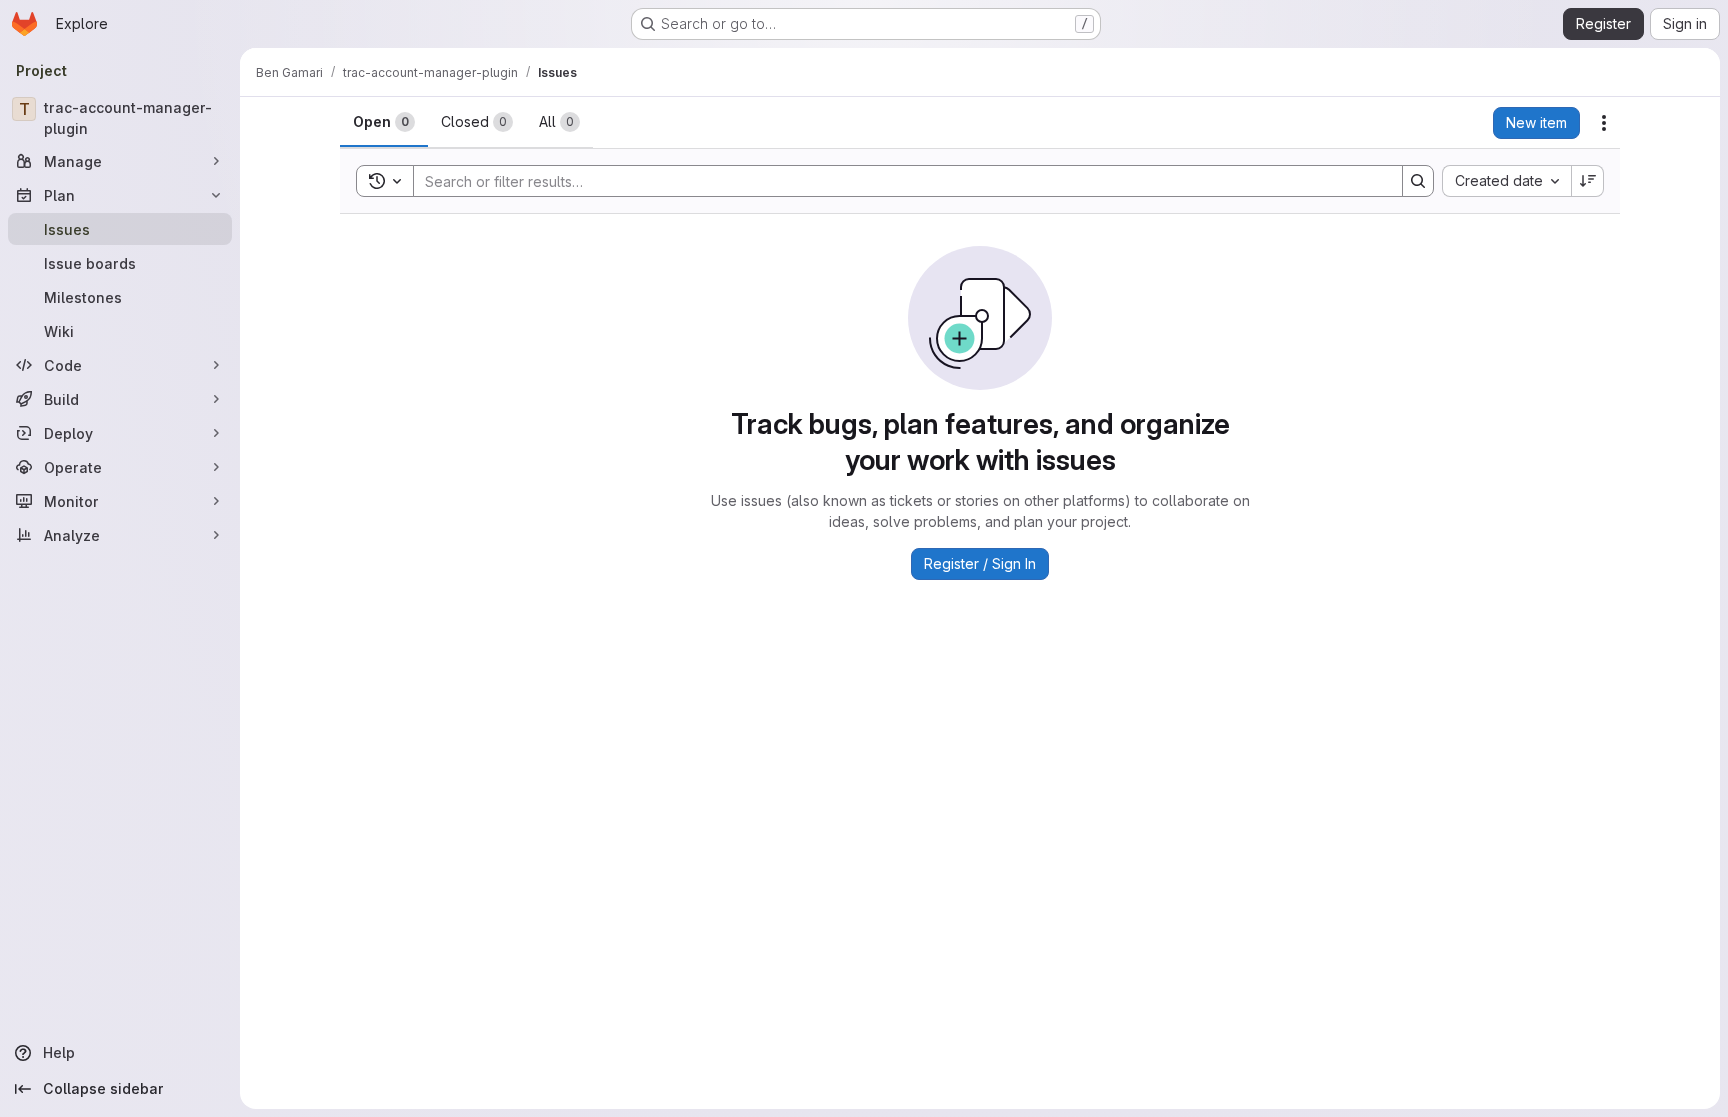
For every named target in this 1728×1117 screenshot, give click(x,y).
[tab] (384, 122)
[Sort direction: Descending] (1588, 181)
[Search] (1418, 181)
